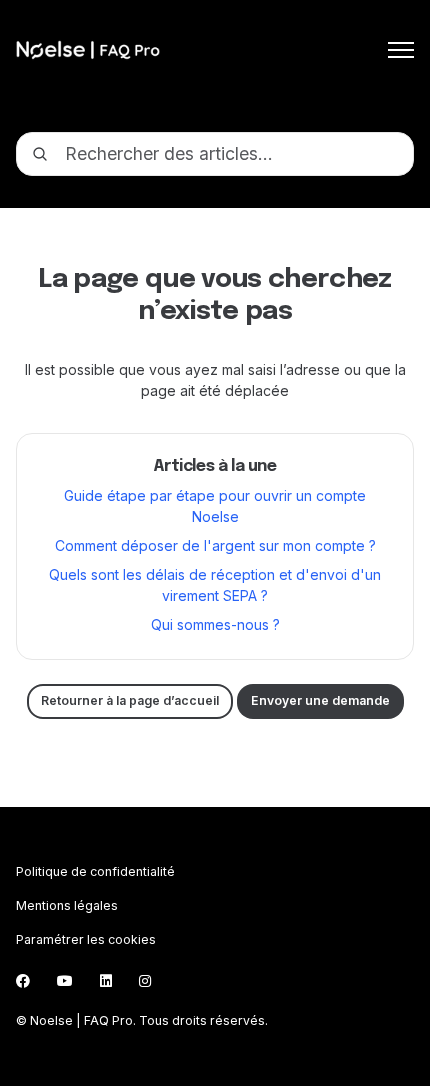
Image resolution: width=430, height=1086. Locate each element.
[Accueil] (88, 50)
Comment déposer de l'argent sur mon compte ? (215, 545)
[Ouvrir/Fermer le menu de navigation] (401, 50)
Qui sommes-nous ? (215, 624)
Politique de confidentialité (95, 871)
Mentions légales (67, 905)
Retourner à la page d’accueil (130, 700)
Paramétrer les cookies (86, 939)
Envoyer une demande (320, 700)
